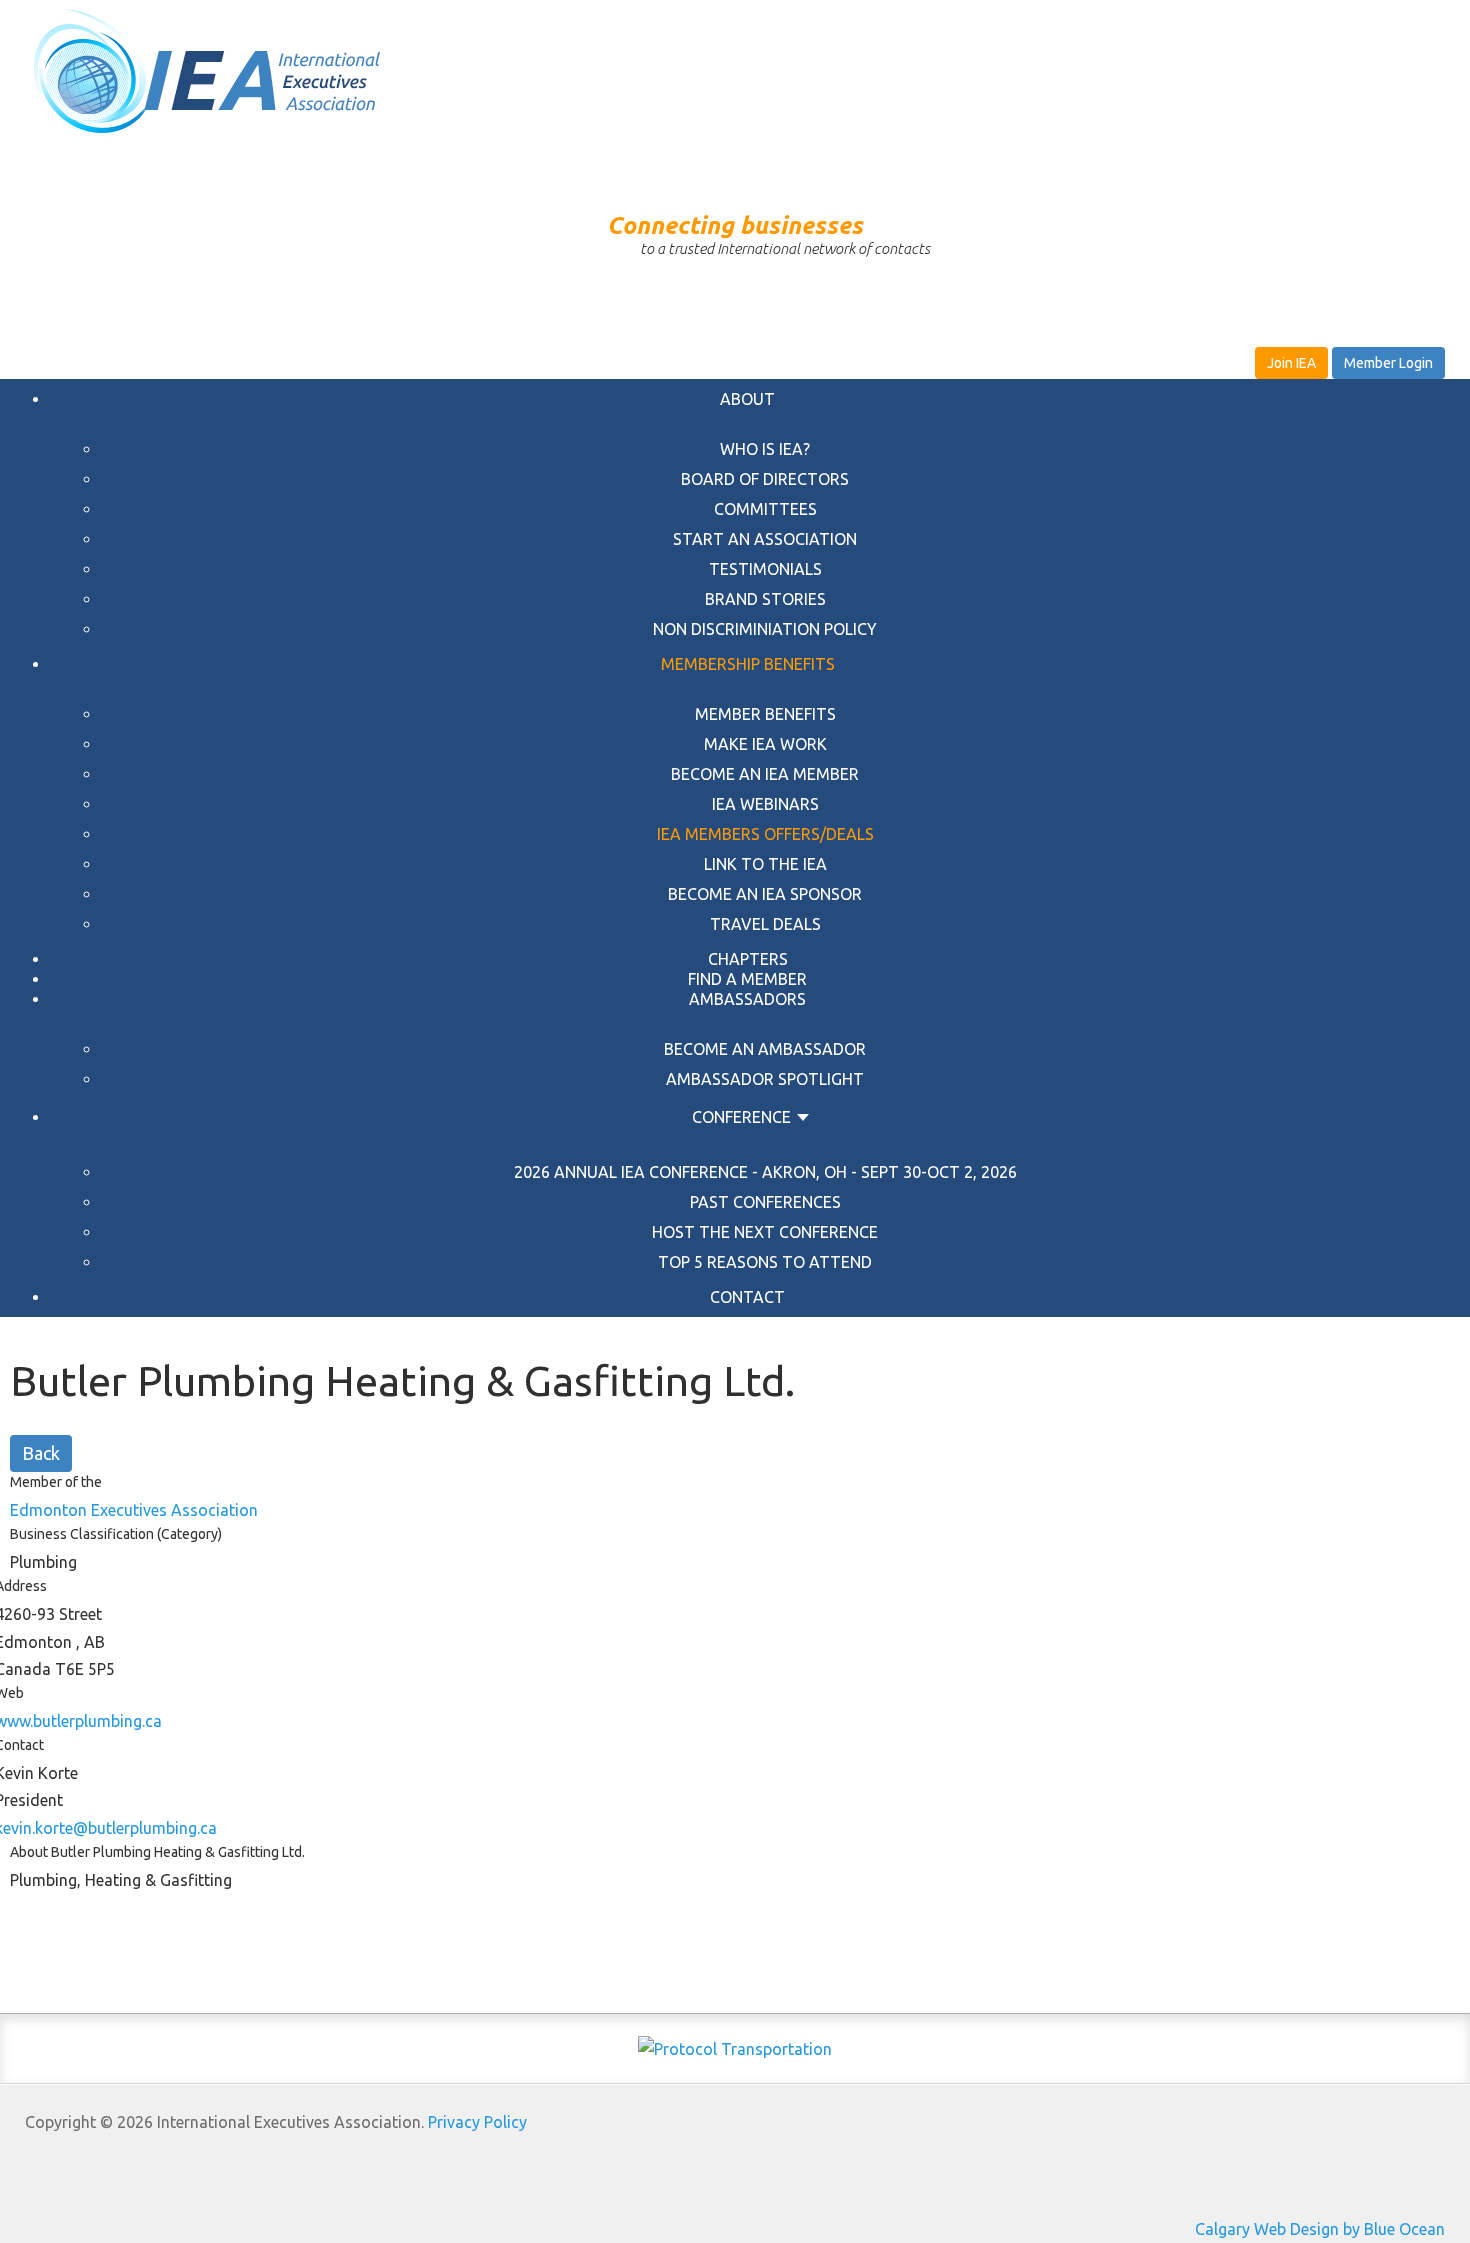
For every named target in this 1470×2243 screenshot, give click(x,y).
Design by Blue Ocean (1367, 2229)
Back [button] (41, 1453)
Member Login (1388, 363)
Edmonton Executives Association (134, 1510)
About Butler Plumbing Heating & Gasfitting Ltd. (157, 1852)
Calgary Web (1240, 2229)
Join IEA (1291, 363)
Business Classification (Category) (116, 1534)
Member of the (56, 1482)
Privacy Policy (477, 2122)
